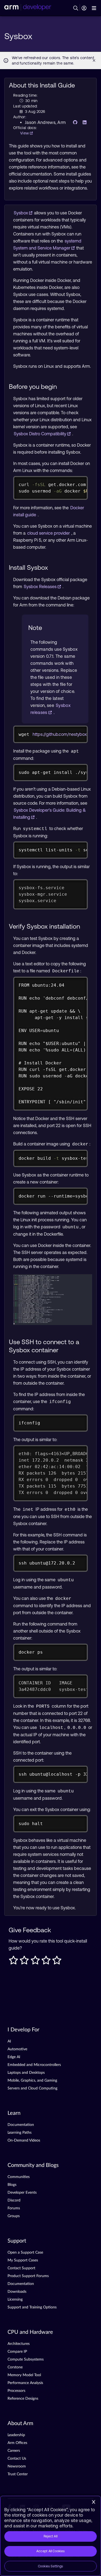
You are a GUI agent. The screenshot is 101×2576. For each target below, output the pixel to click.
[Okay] (35, 1962)
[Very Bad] (13, 1962)
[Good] (46, 1962)
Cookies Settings (51, 2566)
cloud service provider (49, 533)
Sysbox (21, 213)
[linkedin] (83, 122)
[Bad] (24, 1962)
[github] (74, 122)
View (25, 133)
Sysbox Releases (41, 586)
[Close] (93, 2502)
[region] (50, 2536)
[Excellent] (57, 1962)
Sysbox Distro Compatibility (41, 434)
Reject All (50, 2536)
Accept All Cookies (50, 2551)
